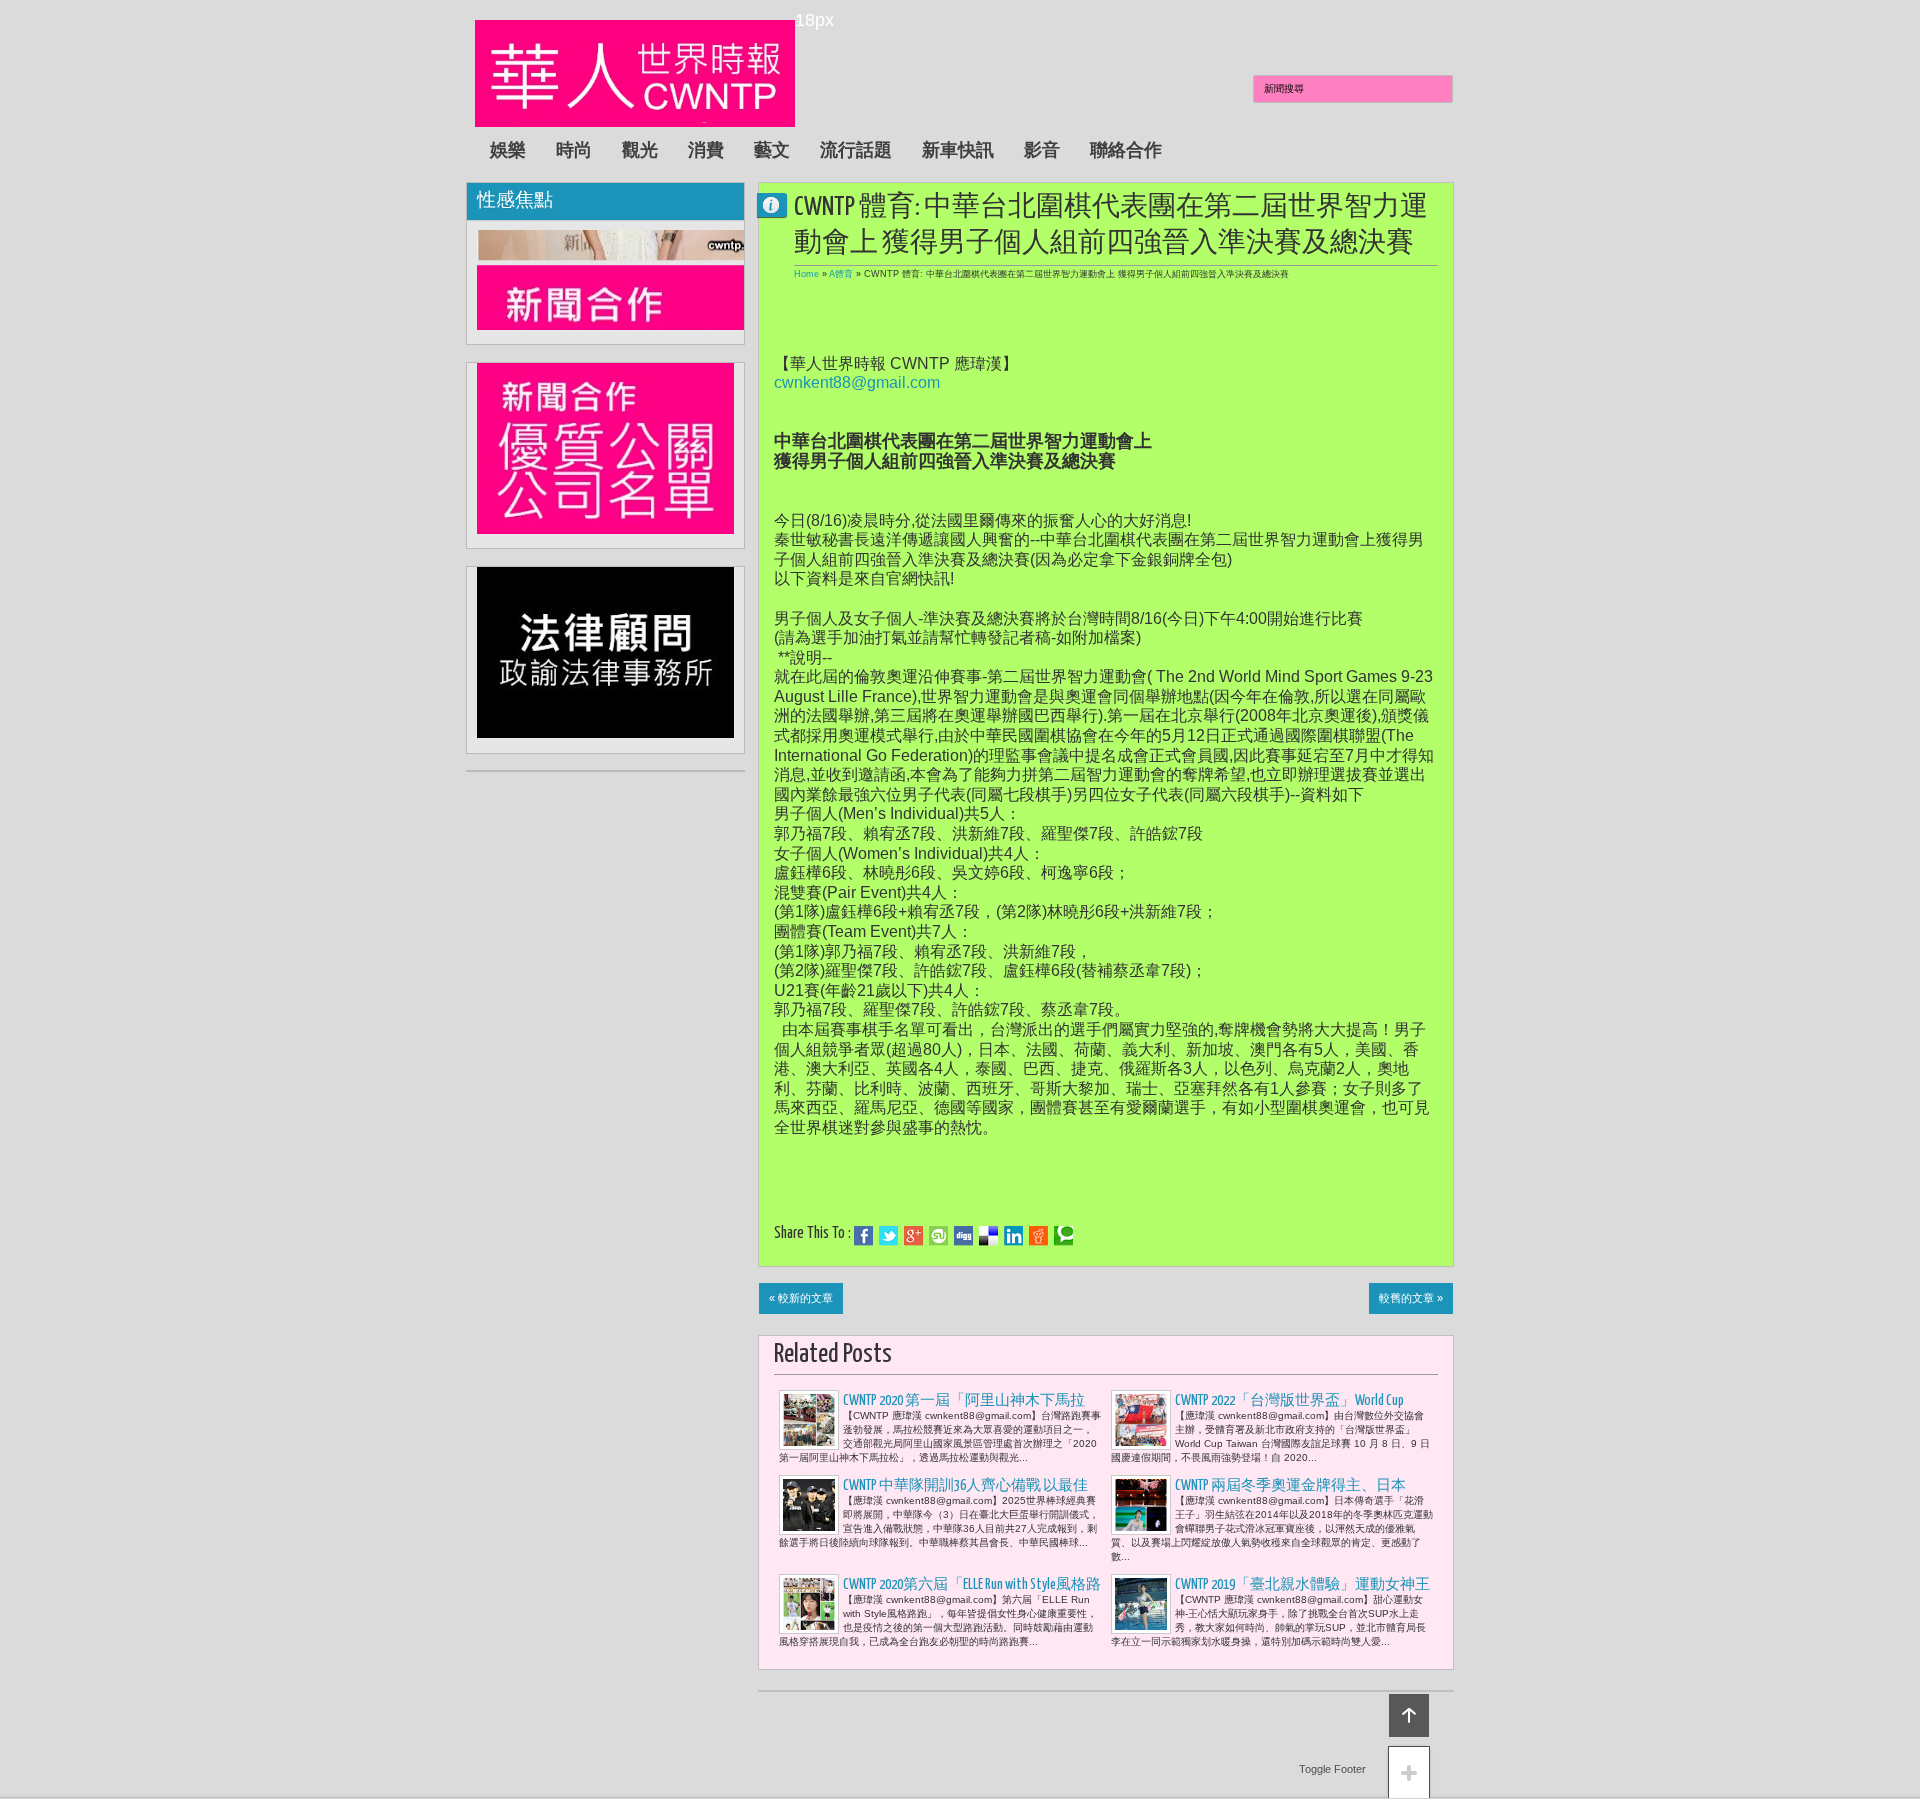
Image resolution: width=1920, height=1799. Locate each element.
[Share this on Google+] (913, 1236)
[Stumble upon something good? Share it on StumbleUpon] (938, 1236)
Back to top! (1409, 1715)
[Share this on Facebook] (863, 1236)
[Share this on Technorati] (1063, 1236)
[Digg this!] (963, 1236)
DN (780, 204)
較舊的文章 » (1411, 1298)
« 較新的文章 (801, 1298)
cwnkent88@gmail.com (857, 382)
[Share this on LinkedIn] (1013, 1236)
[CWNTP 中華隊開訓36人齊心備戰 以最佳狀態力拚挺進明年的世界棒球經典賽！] (809, 1505)
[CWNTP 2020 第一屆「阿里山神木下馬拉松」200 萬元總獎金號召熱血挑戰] (809, 1420)
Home (806, 274)
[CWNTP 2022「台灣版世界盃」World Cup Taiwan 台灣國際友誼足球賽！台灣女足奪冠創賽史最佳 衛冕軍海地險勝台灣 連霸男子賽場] (1141, 1420)
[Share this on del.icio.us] (988, 1236)
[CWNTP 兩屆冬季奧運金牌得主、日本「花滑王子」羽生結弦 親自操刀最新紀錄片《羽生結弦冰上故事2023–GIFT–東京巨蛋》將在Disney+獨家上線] (1141, 1505)
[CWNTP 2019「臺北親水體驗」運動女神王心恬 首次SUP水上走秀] (1141, 1604)
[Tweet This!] (888, 1236)
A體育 (841, 274)
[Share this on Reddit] (1038, 1236)
